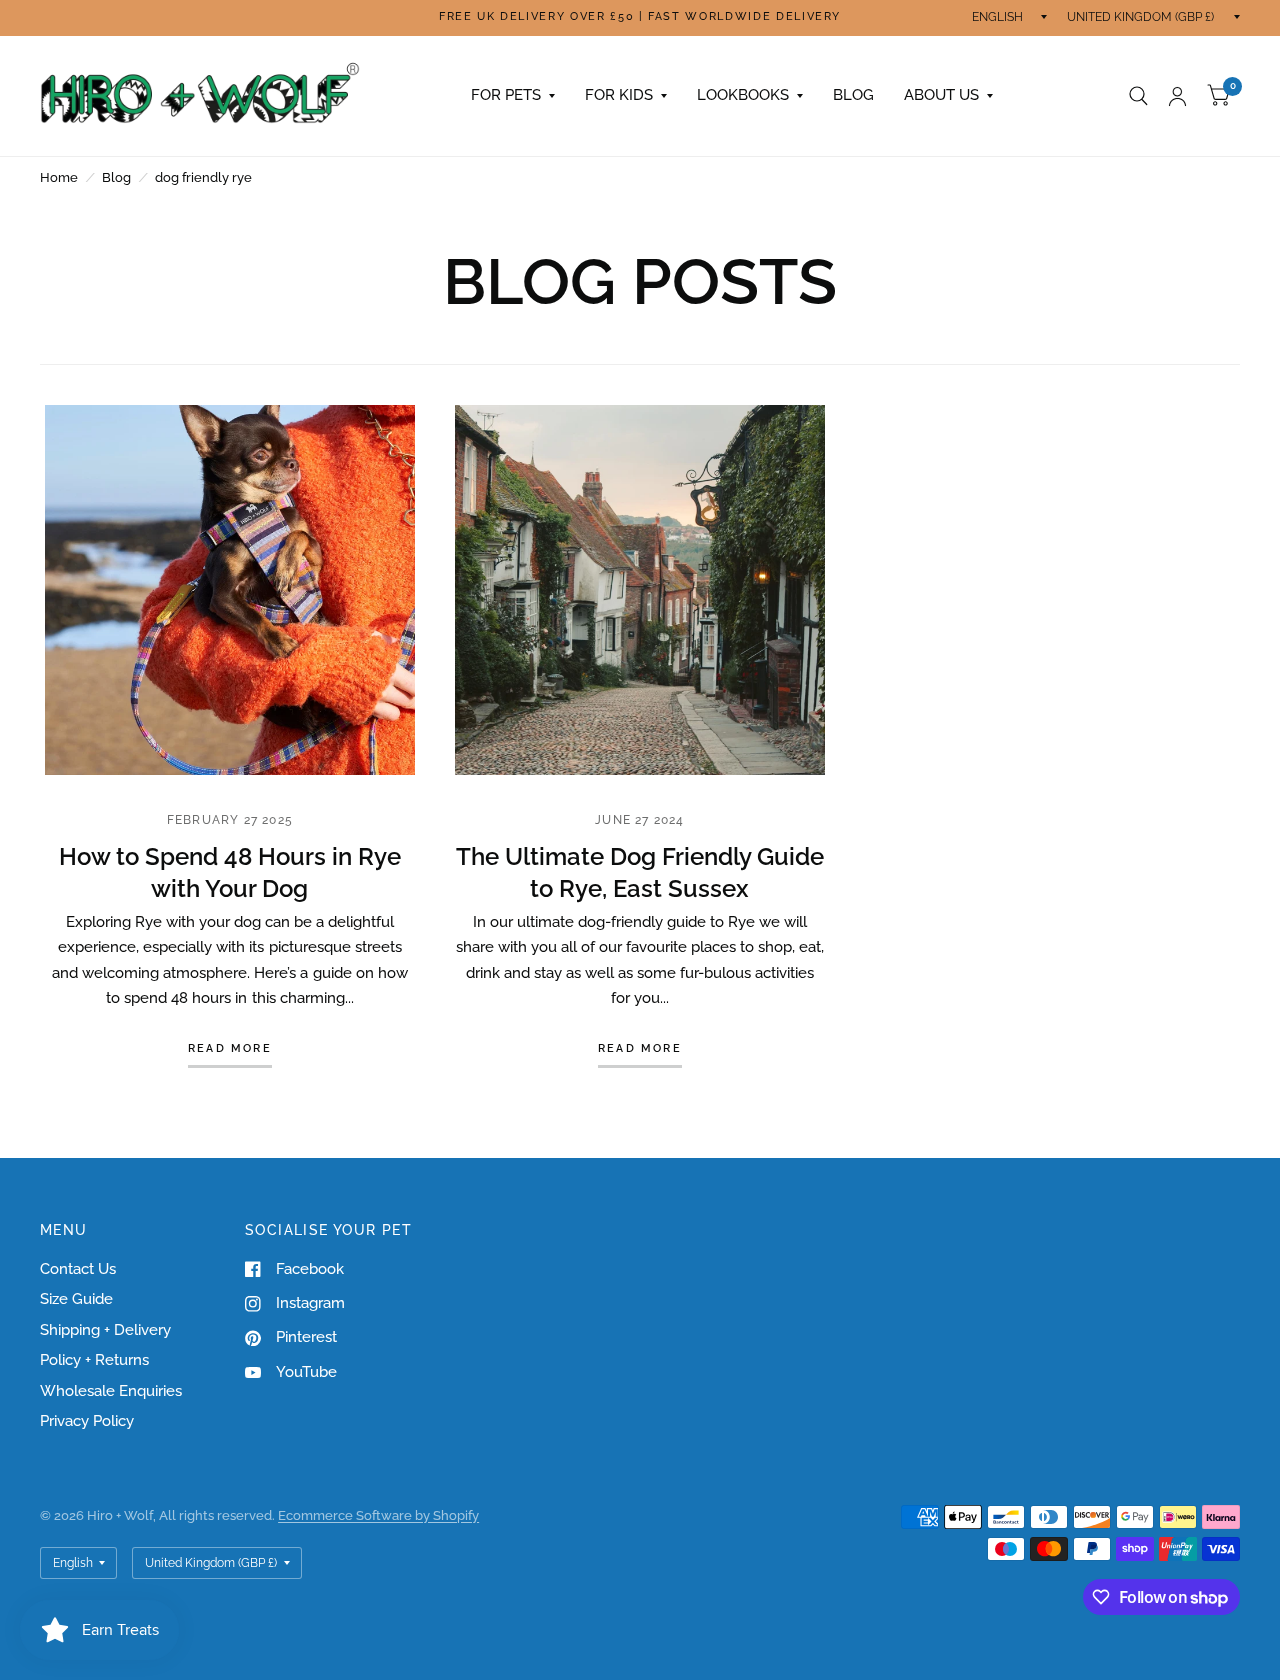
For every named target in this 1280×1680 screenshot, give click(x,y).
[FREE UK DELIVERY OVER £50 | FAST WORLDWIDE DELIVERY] (640, 17)
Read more (230, 1049)
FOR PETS (506, 95)
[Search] (1138, 96)
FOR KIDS (619, 95)
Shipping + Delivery (105, 1330)
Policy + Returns (94, 1360)
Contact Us (78, 1269)
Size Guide (76, 1299)
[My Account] (1177, 96)
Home (59, 177)
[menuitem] (513, 96)
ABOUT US (941, 95)
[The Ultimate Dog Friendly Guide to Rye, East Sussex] (640, 590)
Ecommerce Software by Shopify (378, 1515)
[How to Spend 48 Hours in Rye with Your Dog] (230, 590)
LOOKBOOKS (743, 95)
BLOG (853, 95)
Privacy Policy (87, 1421)
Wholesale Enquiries (111, 1391)
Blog (116, 177)
